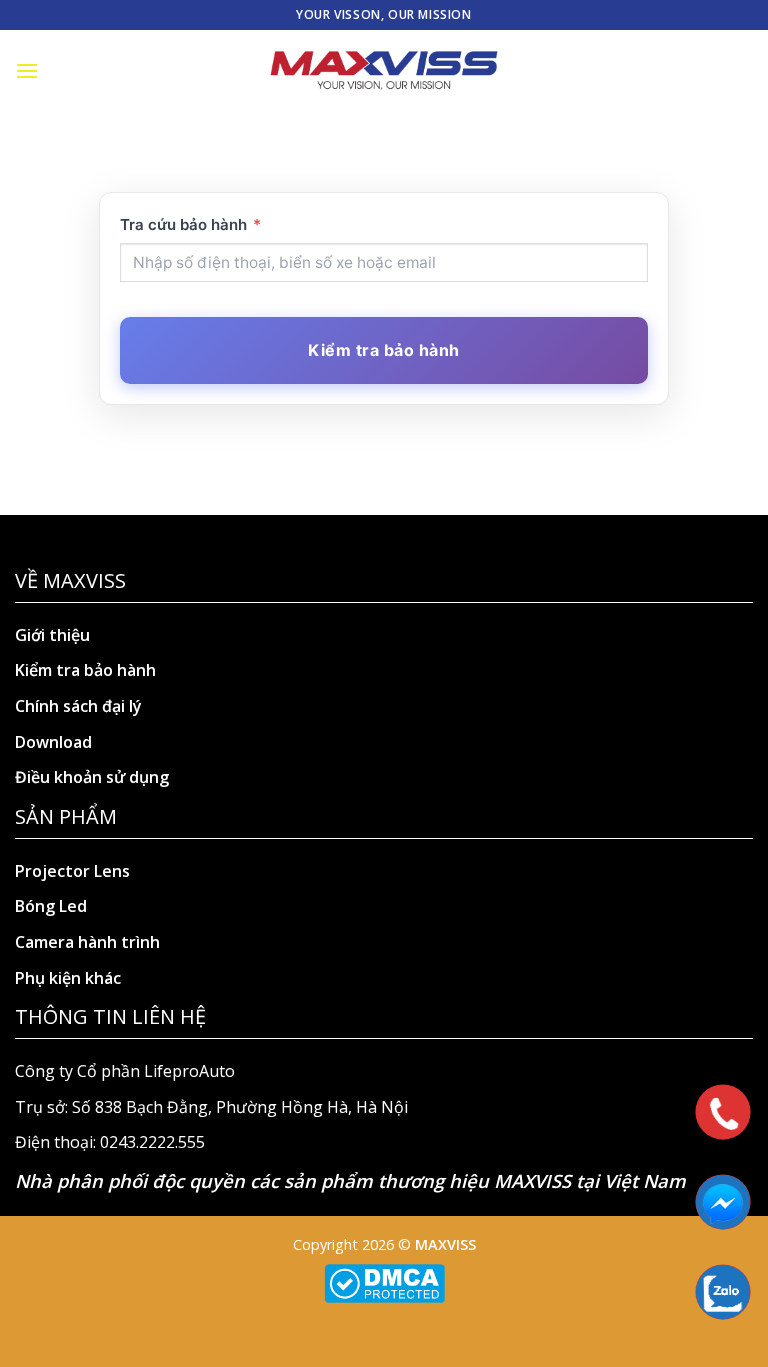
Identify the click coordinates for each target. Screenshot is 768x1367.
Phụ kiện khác (68, 978)
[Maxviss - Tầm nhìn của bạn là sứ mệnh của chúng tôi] (384, 71)
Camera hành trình (87, 942)
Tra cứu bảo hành (190, 224)
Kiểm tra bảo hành (85, 670)
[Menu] (27, 70)
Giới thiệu (52, 635)
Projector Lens (72, 871)
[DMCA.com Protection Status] (384, 1281)
